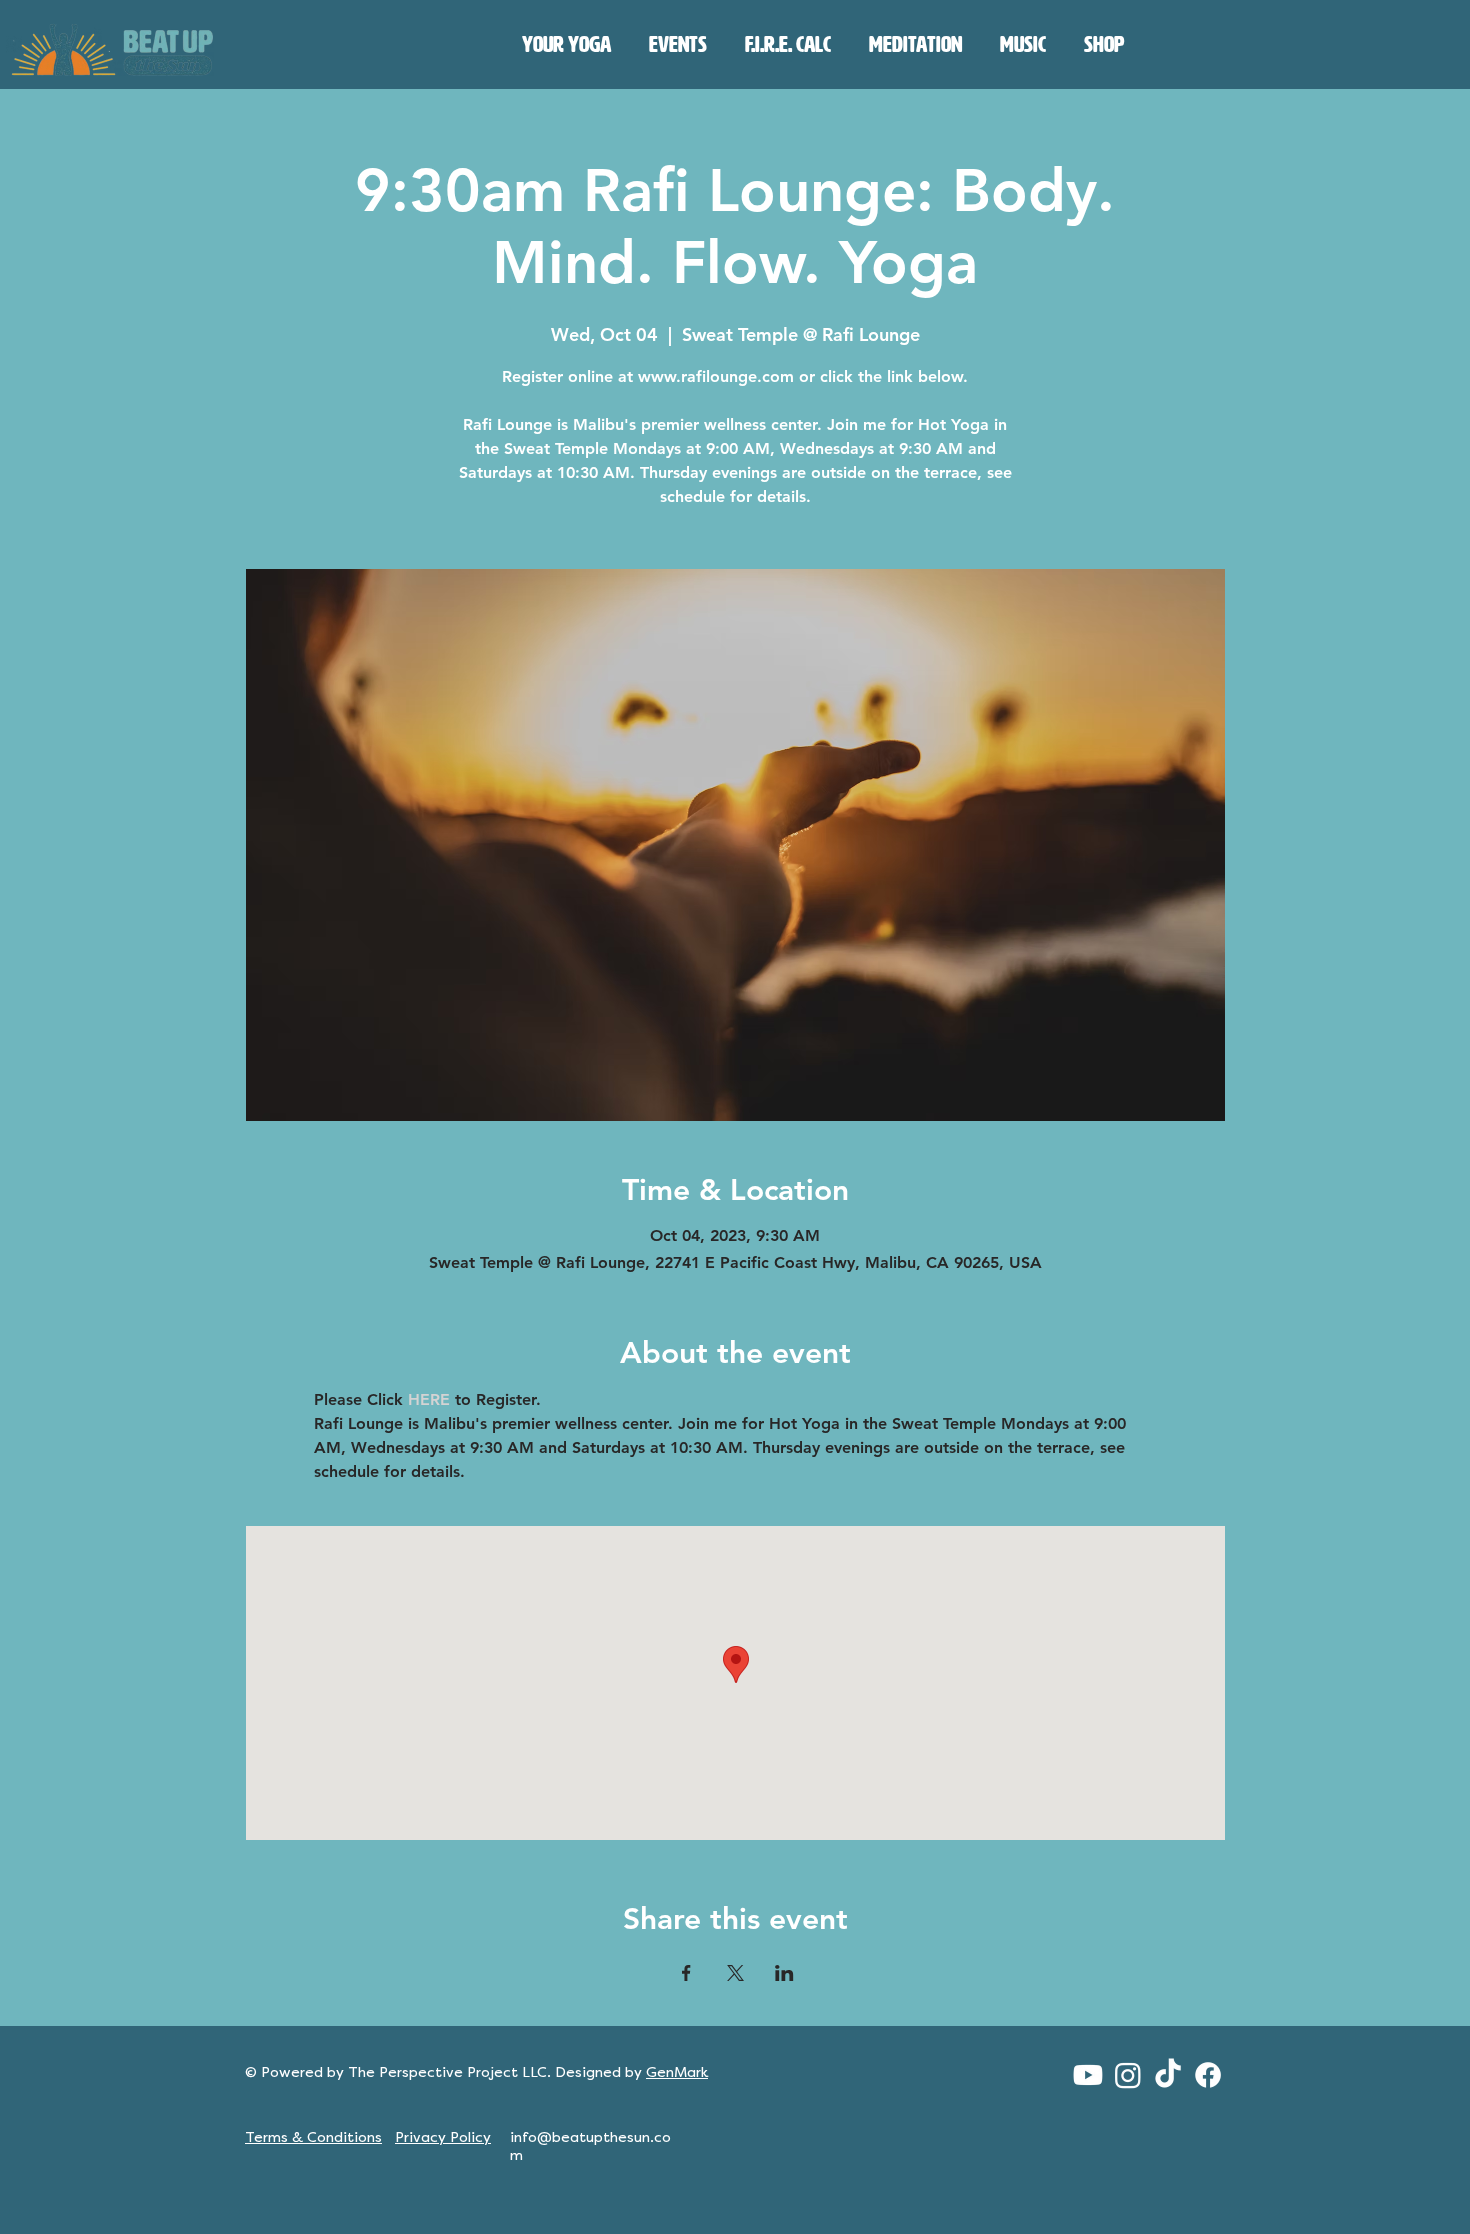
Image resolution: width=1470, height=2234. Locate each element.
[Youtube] (1088, 2075)
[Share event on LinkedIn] (784, 1973)
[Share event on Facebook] (686, 1973)
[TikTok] (1168, 2075)
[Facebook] (1208, 2075)
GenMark (677, 2072)
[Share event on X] (735, 1973)
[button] (566, 45)
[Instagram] (1128, 2075)
